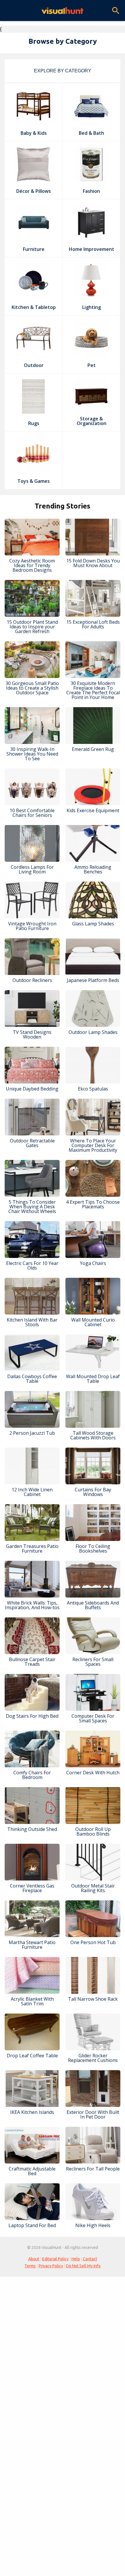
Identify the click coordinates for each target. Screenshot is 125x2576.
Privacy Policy (51, 2266)
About (34, 2259)
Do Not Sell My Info (83, 2266)
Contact (90, 2259)
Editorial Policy (55, 2259)
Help (76, 2259)
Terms (30, 2266)
